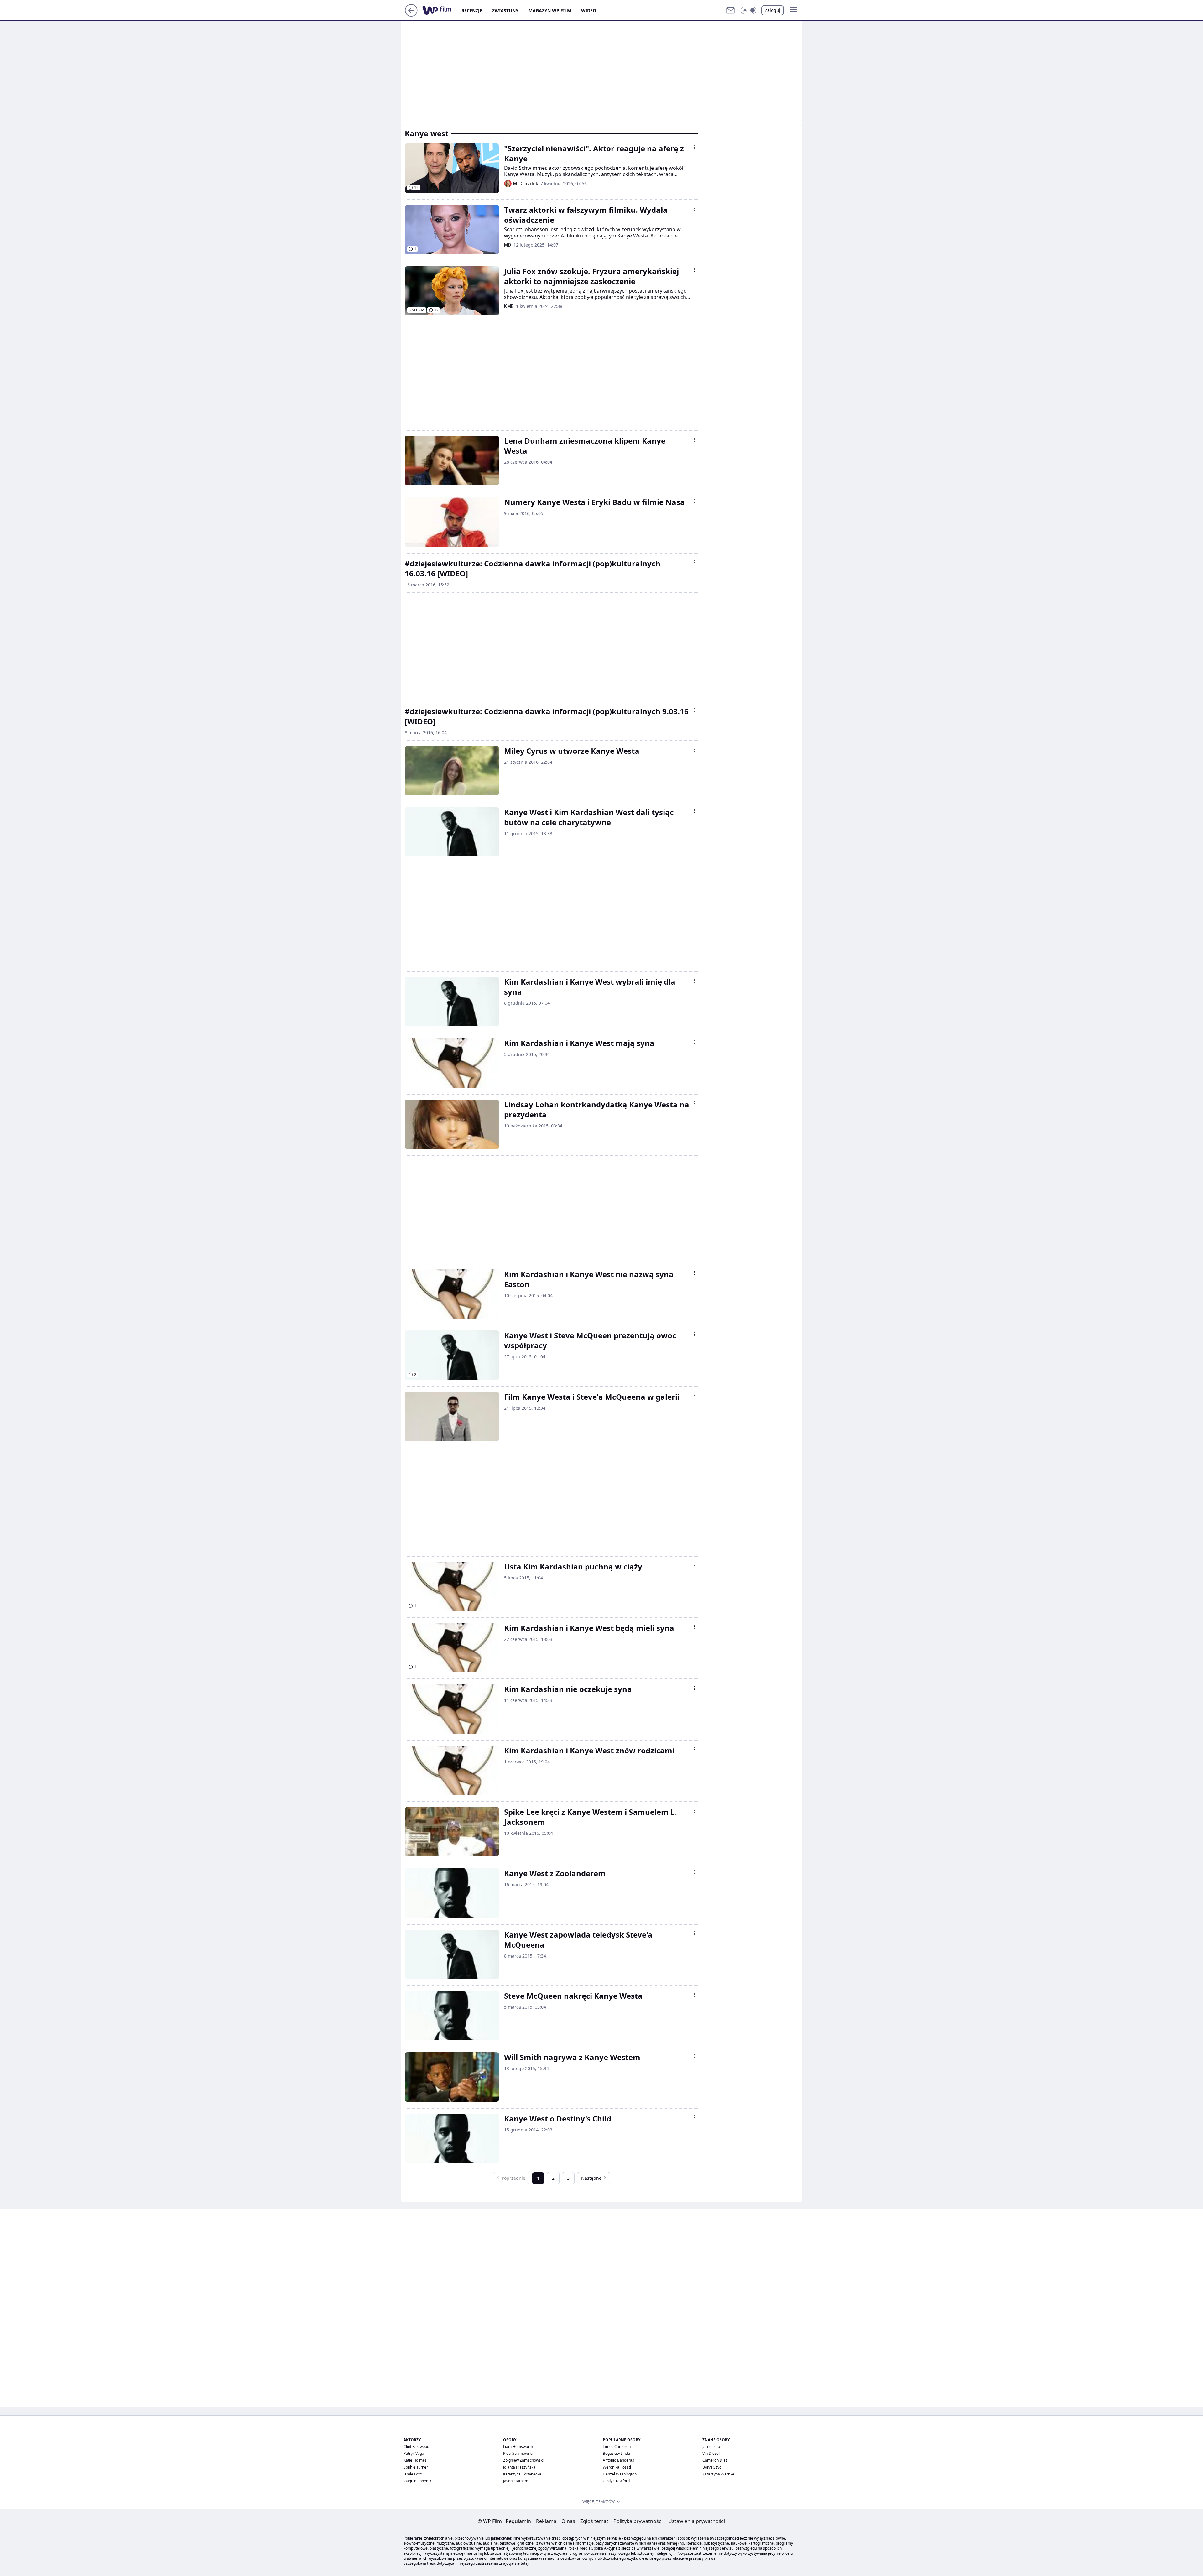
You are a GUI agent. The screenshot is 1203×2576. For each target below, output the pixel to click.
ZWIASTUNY (505, 10)
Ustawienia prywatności (695, 2521)
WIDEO (589, 10)
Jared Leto (711, 2446)
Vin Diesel (711, 2453)
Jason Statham (516, 2481)
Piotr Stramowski (518, 2453)
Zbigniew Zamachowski (523, 2460)
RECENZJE (472, 10)
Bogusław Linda (616, 2453)
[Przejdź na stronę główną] (411, 15)
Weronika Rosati (617, 2467)
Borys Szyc (712, 2467)
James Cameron (617, 2446)
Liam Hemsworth (518, 2446)
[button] (748, 10)
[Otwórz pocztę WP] (731, 10)
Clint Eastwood (416, 2446)
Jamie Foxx (413, 2474)
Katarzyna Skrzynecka (522, 2474)
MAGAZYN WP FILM (550, 10)
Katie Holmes (415, 2460)
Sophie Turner (416, 2467)
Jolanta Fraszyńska (519, 2467)
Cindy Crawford (616, 2481)
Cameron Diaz (715, 2460)
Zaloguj (773, 10)
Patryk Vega (414, 2453)
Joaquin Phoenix (417, 2481)
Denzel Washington (620, 2474)
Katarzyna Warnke (718, 2474)
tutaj (525, 2563)
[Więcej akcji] (694, 147)
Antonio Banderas (618, 2460)
